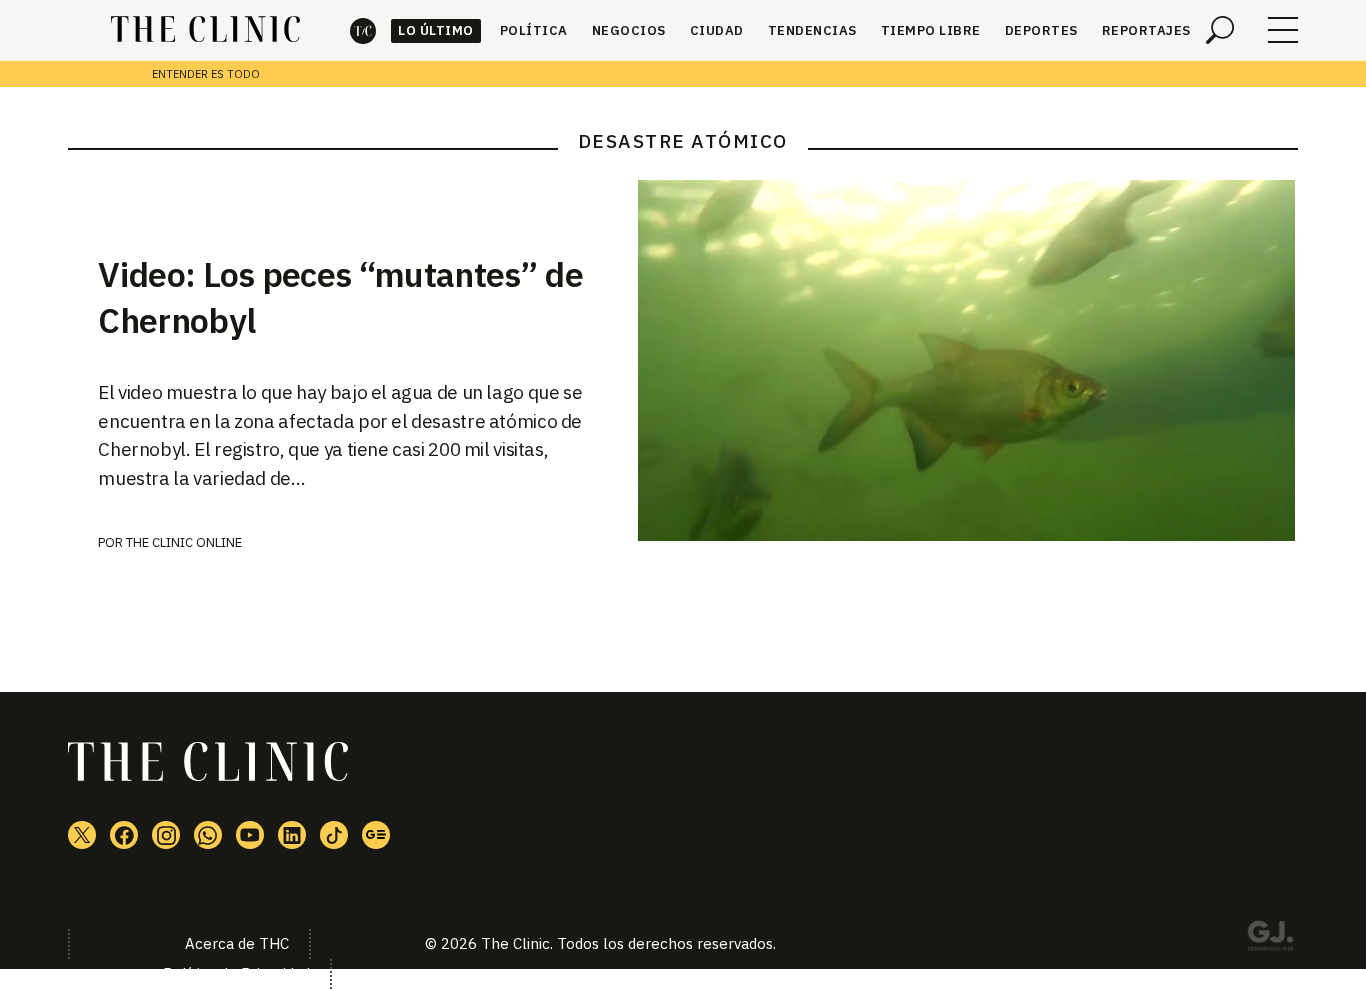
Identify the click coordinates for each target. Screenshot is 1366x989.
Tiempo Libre (931, 30)
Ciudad (717, 30)
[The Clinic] (205, 30)
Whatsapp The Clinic (208, 835)
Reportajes (1146, 30)
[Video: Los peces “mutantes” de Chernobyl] (968, 360)
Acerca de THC (237, 943)
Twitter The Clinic (82, 835)
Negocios (629, 30)
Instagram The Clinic (166, 835)
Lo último (436, 30)
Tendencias (812, 30)
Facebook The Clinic (124, 835)
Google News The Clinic (376, 835)
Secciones (1283, 30)
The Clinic (363, 30)
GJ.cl (1270, 939)
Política (534, 30)
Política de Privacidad (236, 973)
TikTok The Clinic (334, 835)
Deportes (1041, 30)
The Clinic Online (184, 542)
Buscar (1220, 30)
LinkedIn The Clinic (292, 835)
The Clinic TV (250, 835)
